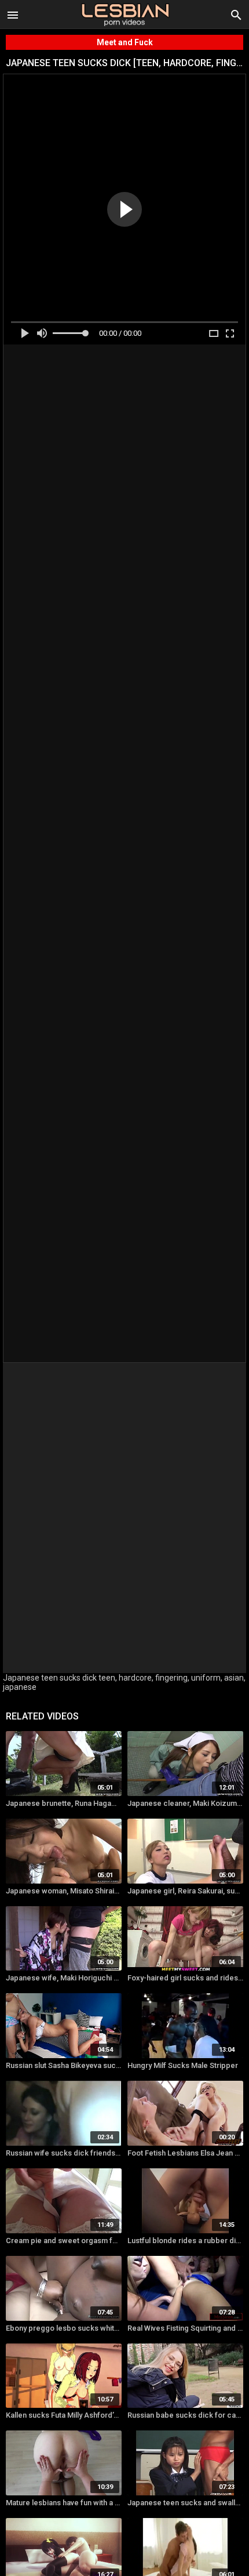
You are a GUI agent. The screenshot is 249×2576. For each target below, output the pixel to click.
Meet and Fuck (125, 42)
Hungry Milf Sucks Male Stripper (183, 2065)
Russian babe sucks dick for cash (185, 2415)
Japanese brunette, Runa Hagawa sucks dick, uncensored (64, 1803)
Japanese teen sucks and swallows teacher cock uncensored (185, 2503)
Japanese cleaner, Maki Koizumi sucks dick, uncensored (185, 1803)
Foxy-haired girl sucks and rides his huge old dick (185, 1978)
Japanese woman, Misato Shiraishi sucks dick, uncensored (64, 1891)
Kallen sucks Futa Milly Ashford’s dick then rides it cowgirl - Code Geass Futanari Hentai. (64, 2415)
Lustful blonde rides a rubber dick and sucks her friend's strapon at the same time (185, 2241)
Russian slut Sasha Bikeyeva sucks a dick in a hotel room (64, 2065)
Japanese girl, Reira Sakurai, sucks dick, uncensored (185, 1891)
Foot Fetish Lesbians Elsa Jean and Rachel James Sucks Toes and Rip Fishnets (185, 2153)
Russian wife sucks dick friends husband (64, 2153)
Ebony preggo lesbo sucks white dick (64, 2328)
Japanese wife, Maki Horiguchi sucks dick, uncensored (64, 1978)
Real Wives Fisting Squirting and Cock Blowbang (185, 2328)
